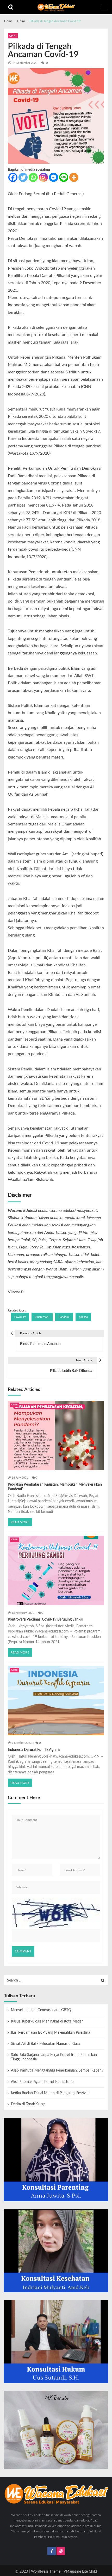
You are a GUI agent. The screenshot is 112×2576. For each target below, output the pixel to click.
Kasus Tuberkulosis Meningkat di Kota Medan (47, 2021)
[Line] (64, 177)
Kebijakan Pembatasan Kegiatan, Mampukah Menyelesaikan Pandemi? (55, 1487)
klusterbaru (42, 1317)
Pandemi (64, 1317)
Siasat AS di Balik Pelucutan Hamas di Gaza (46, 2044)
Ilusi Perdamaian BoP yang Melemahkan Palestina (51, 2033)
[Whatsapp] (33, 177)
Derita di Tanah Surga (28, 2104)
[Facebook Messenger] (54, 177)
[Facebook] (13, 177)
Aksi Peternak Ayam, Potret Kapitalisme (42, 2082)
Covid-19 (20, 1317)
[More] (74, 177)
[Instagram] (43, 177)
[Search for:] (56, 1980)
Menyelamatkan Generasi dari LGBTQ (41, 2010)
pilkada (83, 1317)
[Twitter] (23, 177)
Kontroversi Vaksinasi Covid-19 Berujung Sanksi (45, 1620)
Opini (13, 36)
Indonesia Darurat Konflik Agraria (34, 1750)
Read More (20, 1522)
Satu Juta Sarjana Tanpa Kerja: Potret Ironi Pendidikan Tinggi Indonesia (54, 2057)
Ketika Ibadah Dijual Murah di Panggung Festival (50, 2093)
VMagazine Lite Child (80, 2572)
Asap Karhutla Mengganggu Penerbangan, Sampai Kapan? (57, 2071)
